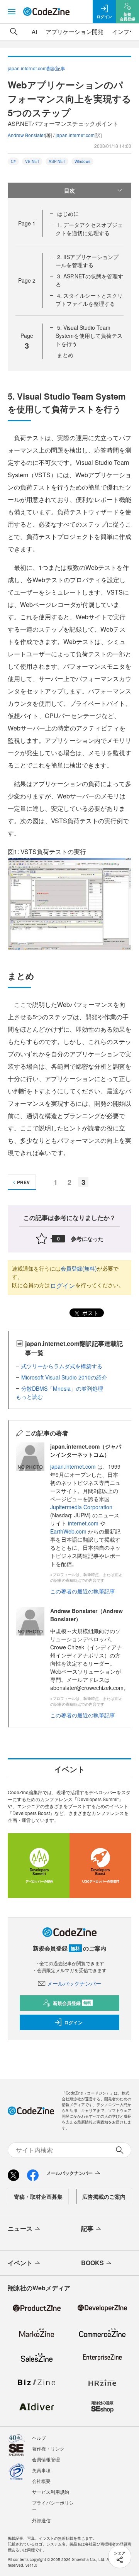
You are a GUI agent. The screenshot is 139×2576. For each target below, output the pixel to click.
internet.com (83, 1523)
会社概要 (41, 2481)
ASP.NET (57, 161)
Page (27, 223)
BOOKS (92, 2263)
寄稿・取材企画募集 (38, 2196)
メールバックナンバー (74, 1983)
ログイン (63, 1285)
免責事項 (41, 2470)
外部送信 (41, 2520)
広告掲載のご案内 (104, 2196)
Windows (82, 161)
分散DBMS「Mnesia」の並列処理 (62, 1388)
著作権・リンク (48, 2448)
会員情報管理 (46, 2459)
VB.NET (32, 161)
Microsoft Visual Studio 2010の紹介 (64, 1377)
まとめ (65, 355)
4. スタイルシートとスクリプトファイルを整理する (89, 299)
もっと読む (29, 1396)
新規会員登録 (72, 2003)
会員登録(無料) (79, 1268)
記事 (87, 2228)
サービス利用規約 (51, 2492)
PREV (23, 1182)
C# (13, 161)
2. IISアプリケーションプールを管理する (87, 261)
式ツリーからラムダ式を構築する (62, 1366)
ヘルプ (39, 2438)
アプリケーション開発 (75, 31)
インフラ (124, 31)
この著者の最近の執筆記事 (83, 1591)
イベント (20, 2263)
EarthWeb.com (68, 1531)
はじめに (68, 214)
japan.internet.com (75, 135)
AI (34, 31)
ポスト (90, 1313)
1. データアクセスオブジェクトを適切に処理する (89, 229)
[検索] (14, 32)
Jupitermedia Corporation (81, 1507)
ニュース (20, 2228)
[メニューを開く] (12, 12)
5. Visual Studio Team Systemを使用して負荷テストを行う (89, 336)
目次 (69, 190)
